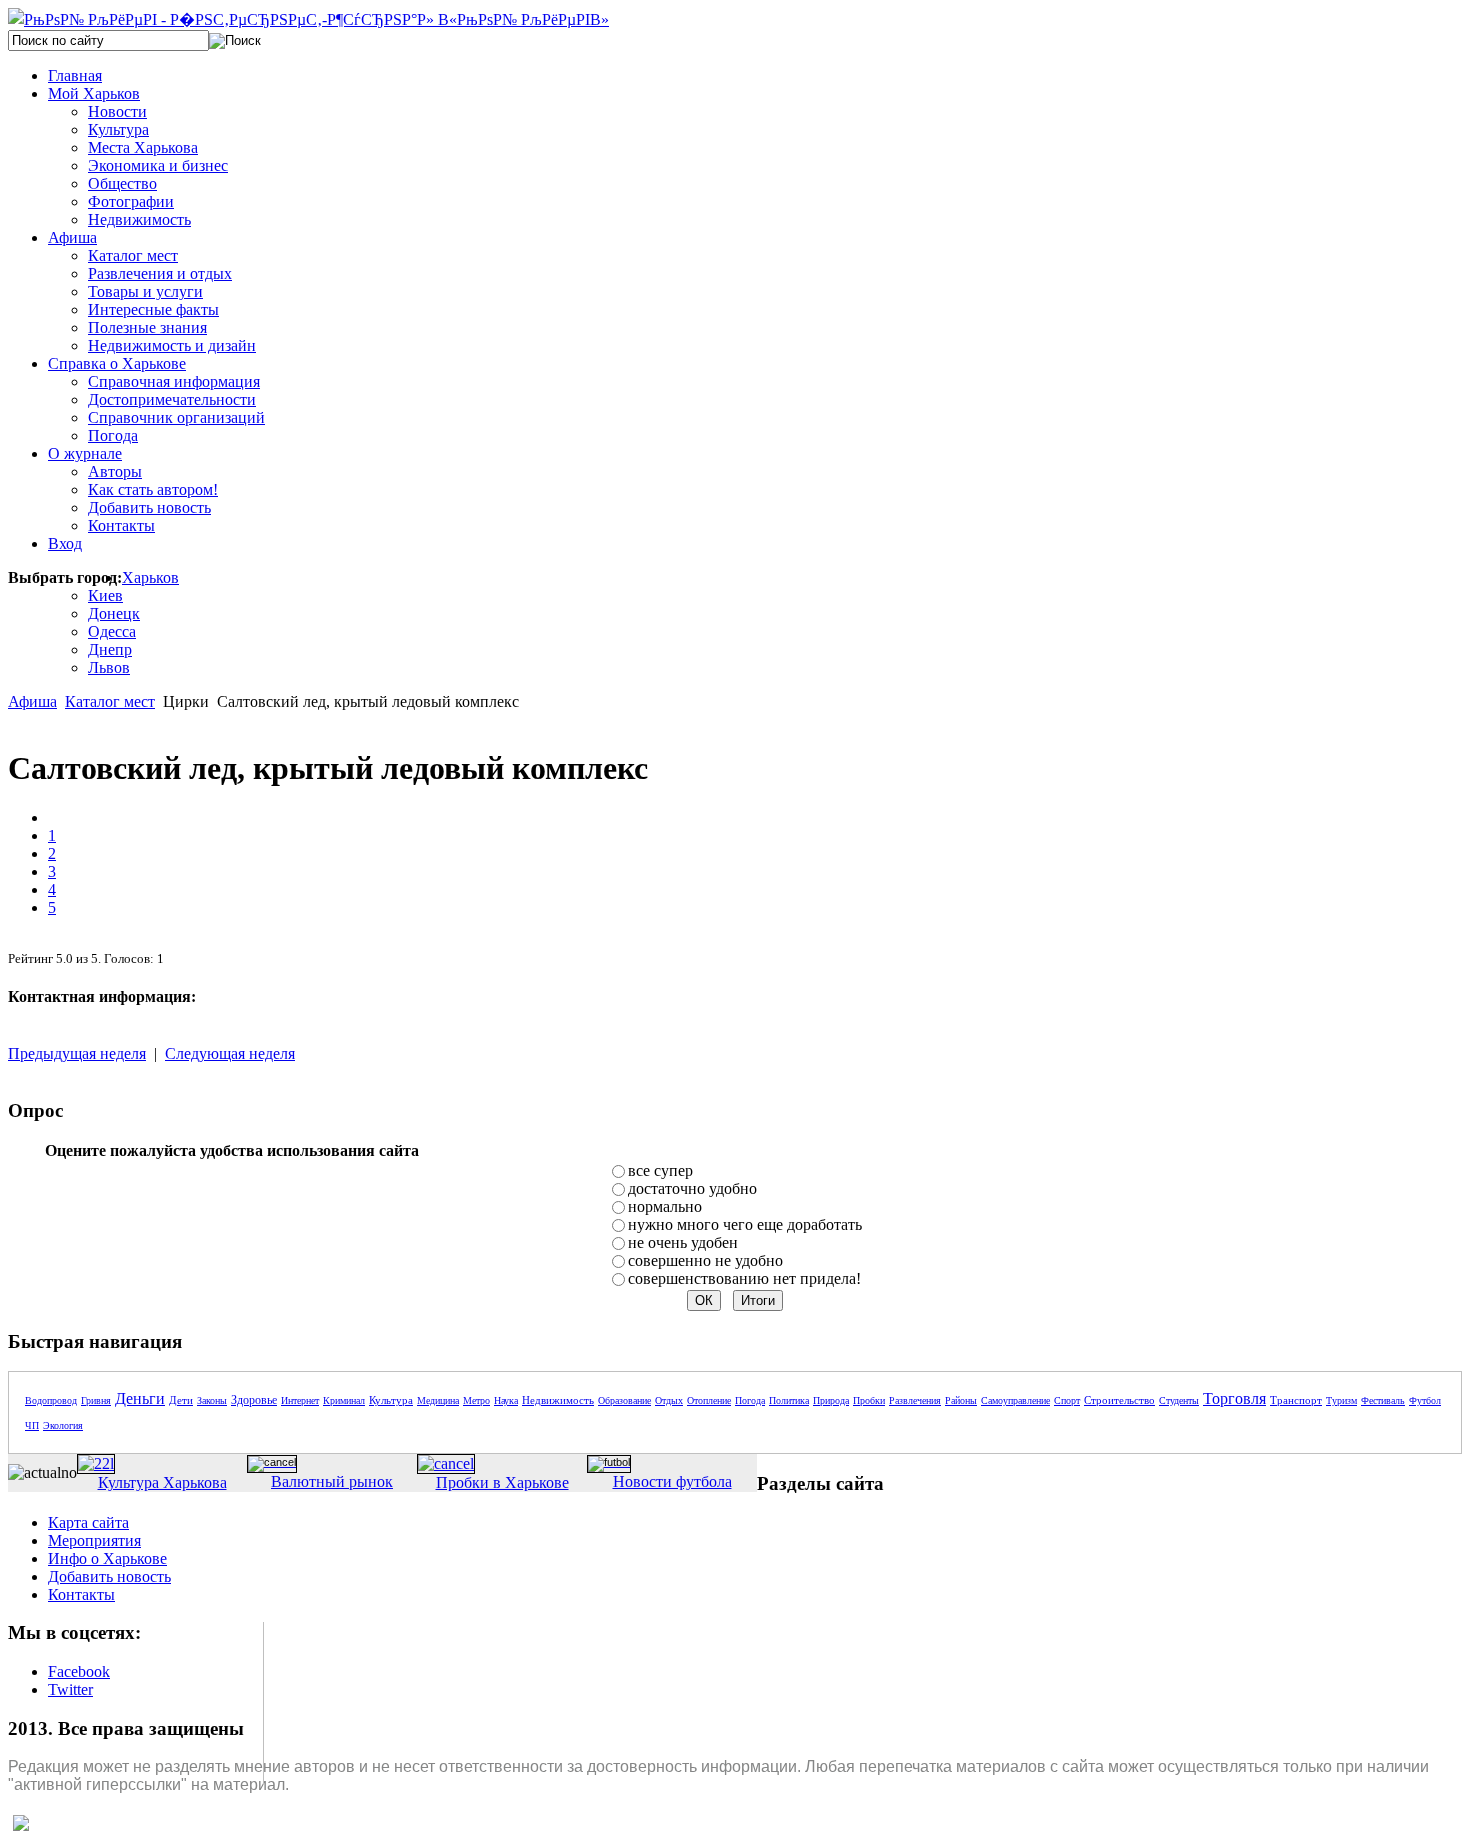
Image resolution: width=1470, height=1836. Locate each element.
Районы (961, 1400)
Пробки (869, 1400)
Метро (476, 1400)
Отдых (669, 1400)
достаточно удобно (692, 1188)
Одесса (112, 631)
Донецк (114, 613)
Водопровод (51, 1400)
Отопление (709, 1400)
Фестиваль (1383, 1400)
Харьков (150, 577)
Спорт (1067, 1400)
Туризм (1341, 1400)
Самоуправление (1015, 1400)
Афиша (32, 701)
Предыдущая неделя (77, 1053)
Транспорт (1296, 1400)
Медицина (438, 1400)
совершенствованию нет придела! (744, 1278)
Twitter (70, 1689)
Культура (391, 1400)
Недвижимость (558, 1400)
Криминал (344, 1400)
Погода (750, 1400)
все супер (660, 1170)
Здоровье (254, 1400)
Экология (63, 1425)
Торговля (1234, 1398)
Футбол (1425, 1400)
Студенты (1179, 1400)
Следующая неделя (230, 1053)
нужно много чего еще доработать (745, 1224)
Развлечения (915, 1400)
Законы (212, 1400)
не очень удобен (683, 1242)
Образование (624, 1400)
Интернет (300, 1400)
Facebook (79, 1671)
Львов (109, 667)
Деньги (140, 1398)
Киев (105, 595)
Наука (506, 1400)
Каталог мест (110, 701)
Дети (181, 1400)
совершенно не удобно (705, 1260)
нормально (665, 1206)
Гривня (96, 1400)
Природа (831, 1400)
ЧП (32, 1425)
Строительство (1119, 1400)
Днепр (110, 649)
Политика (789, 1400)
